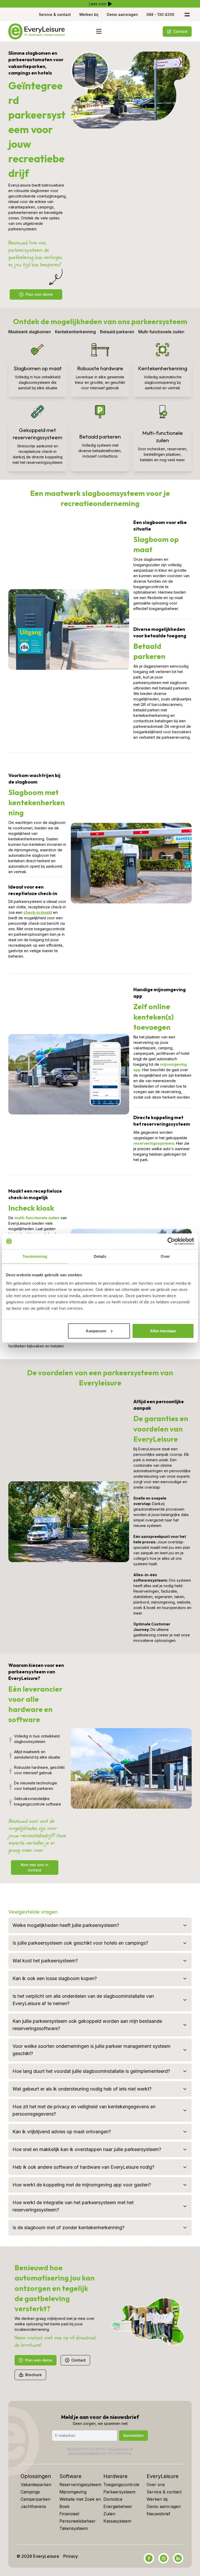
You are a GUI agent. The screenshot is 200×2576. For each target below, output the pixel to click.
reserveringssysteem (154, 1143)
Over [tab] (165, 1256)
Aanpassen (96, 1331)
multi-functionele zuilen (37, 1218)
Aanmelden (133, 2435)
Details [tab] (100, 1256)
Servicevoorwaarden (85, 2453)
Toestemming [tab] (35, 1256)
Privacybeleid (118, 2449)
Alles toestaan (163, 1331)
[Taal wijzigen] (187, 15)
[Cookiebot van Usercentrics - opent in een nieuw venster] (171, 1241)
